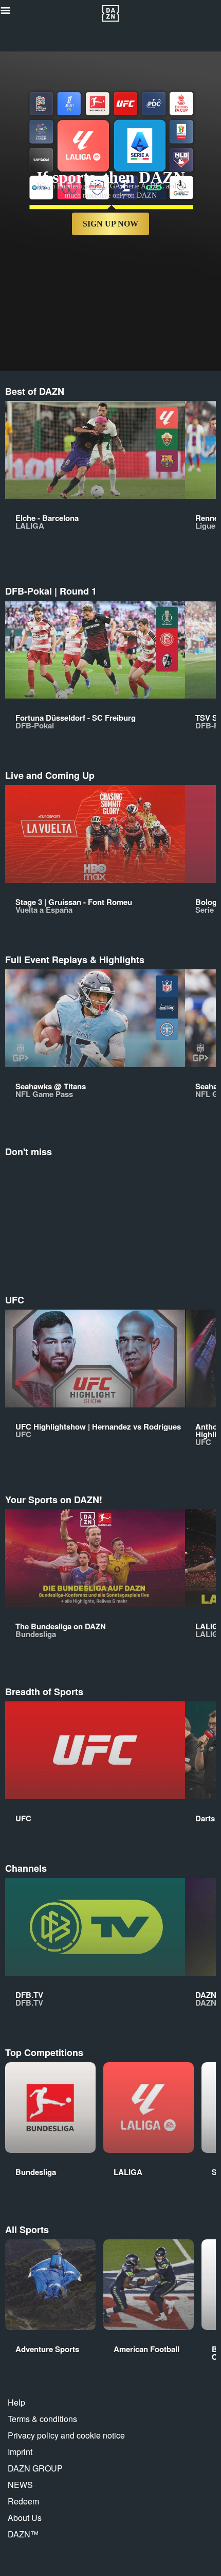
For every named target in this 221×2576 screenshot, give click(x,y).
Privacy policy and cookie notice (66, 2435)
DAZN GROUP (35, 2468)
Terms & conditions (42, 2419)
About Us (25, 2518)
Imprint (20, 2452)
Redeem (23, 2501)
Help (16, 2402)
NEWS (20, 2485)
